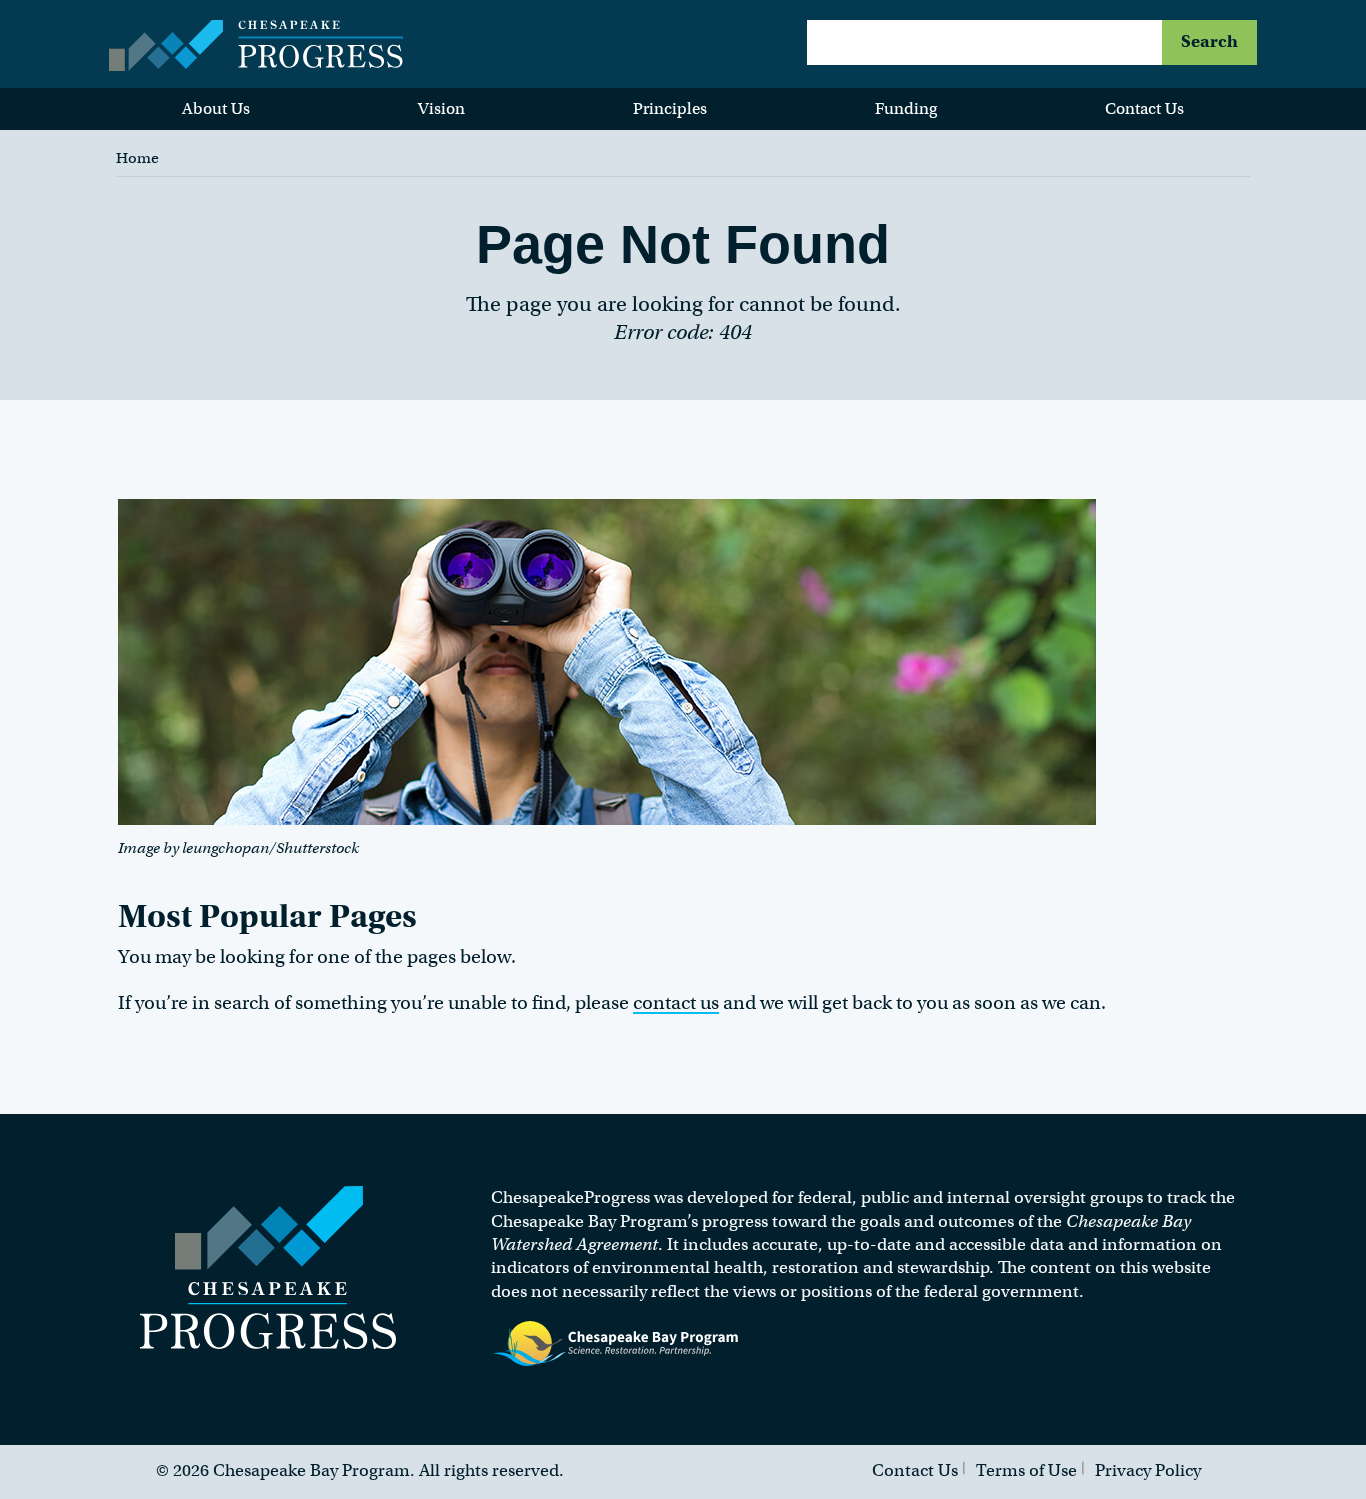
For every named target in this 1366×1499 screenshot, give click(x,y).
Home (137, 158)
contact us (676, 1002)
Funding (906, 109)
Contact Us (1144, 109)
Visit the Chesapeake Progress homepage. (268, 1267)
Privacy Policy (1148, 1470)
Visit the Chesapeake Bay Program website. (616, 1344)
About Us (216, 109)
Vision (441, 109)
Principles (670, 109)
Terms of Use (1026, 1470)
